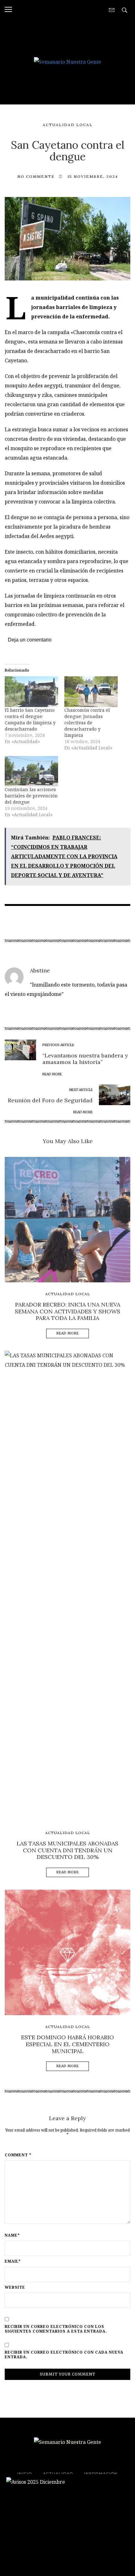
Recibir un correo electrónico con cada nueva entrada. (64, 2355)
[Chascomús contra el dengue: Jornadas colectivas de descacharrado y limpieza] (91, 692)
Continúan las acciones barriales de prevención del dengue (31, 796)
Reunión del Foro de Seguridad (50, 1100)
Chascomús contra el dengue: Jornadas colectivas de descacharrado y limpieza (87, 723)
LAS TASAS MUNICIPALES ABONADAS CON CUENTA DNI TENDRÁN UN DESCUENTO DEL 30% (67, 1850)
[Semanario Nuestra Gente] (67, 61)
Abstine (40, 970)
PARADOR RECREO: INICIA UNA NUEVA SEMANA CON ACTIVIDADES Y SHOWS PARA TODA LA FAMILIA (67, 1311)
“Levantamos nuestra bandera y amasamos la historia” (85, 1059)
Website (15, 2287)
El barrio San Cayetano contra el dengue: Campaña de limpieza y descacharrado (30, 719)
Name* (12, 2235)
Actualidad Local (68, 125)
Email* (13, 2261)
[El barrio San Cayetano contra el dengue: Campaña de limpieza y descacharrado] (31, 692)
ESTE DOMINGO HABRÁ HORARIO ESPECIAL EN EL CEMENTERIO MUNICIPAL (67, 2044)
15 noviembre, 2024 (93, 176)
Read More (68, 1333)
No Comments (36, 176)
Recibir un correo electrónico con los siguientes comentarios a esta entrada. (56, 2329)
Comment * (18, 2155)
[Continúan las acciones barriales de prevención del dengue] (31, 771)
